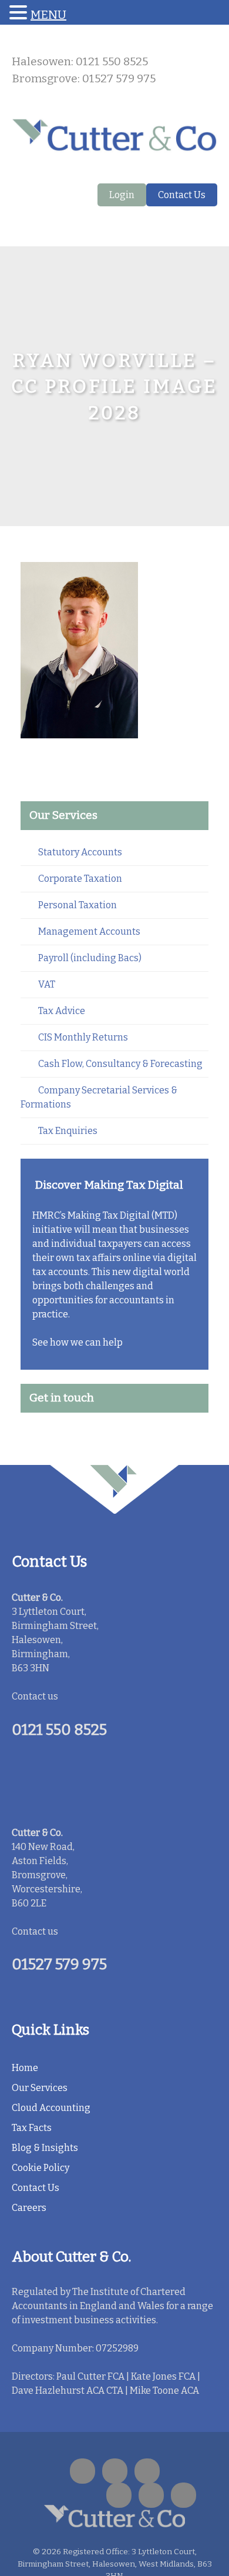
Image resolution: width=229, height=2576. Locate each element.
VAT (47, 984)
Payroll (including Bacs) (90, 958)
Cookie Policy (41, 2168)
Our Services (40, 2088)
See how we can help (78, 1342)
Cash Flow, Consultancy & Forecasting (120, 1064)
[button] (20, 13)
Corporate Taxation (80, 879)
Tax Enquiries (68, 1131)
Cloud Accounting (51, 2108)
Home (25, 2068)
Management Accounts (89, 931)
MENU (48, 15)
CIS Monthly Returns (83, 1037)
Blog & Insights (45, 2148)
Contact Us (182, 195)
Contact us (35, 1696)
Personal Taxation (78, 905)
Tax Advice (62, 1011)
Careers (29, 2208)
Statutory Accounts (80, 852)
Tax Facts (32, 2128)
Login (122, 195)
